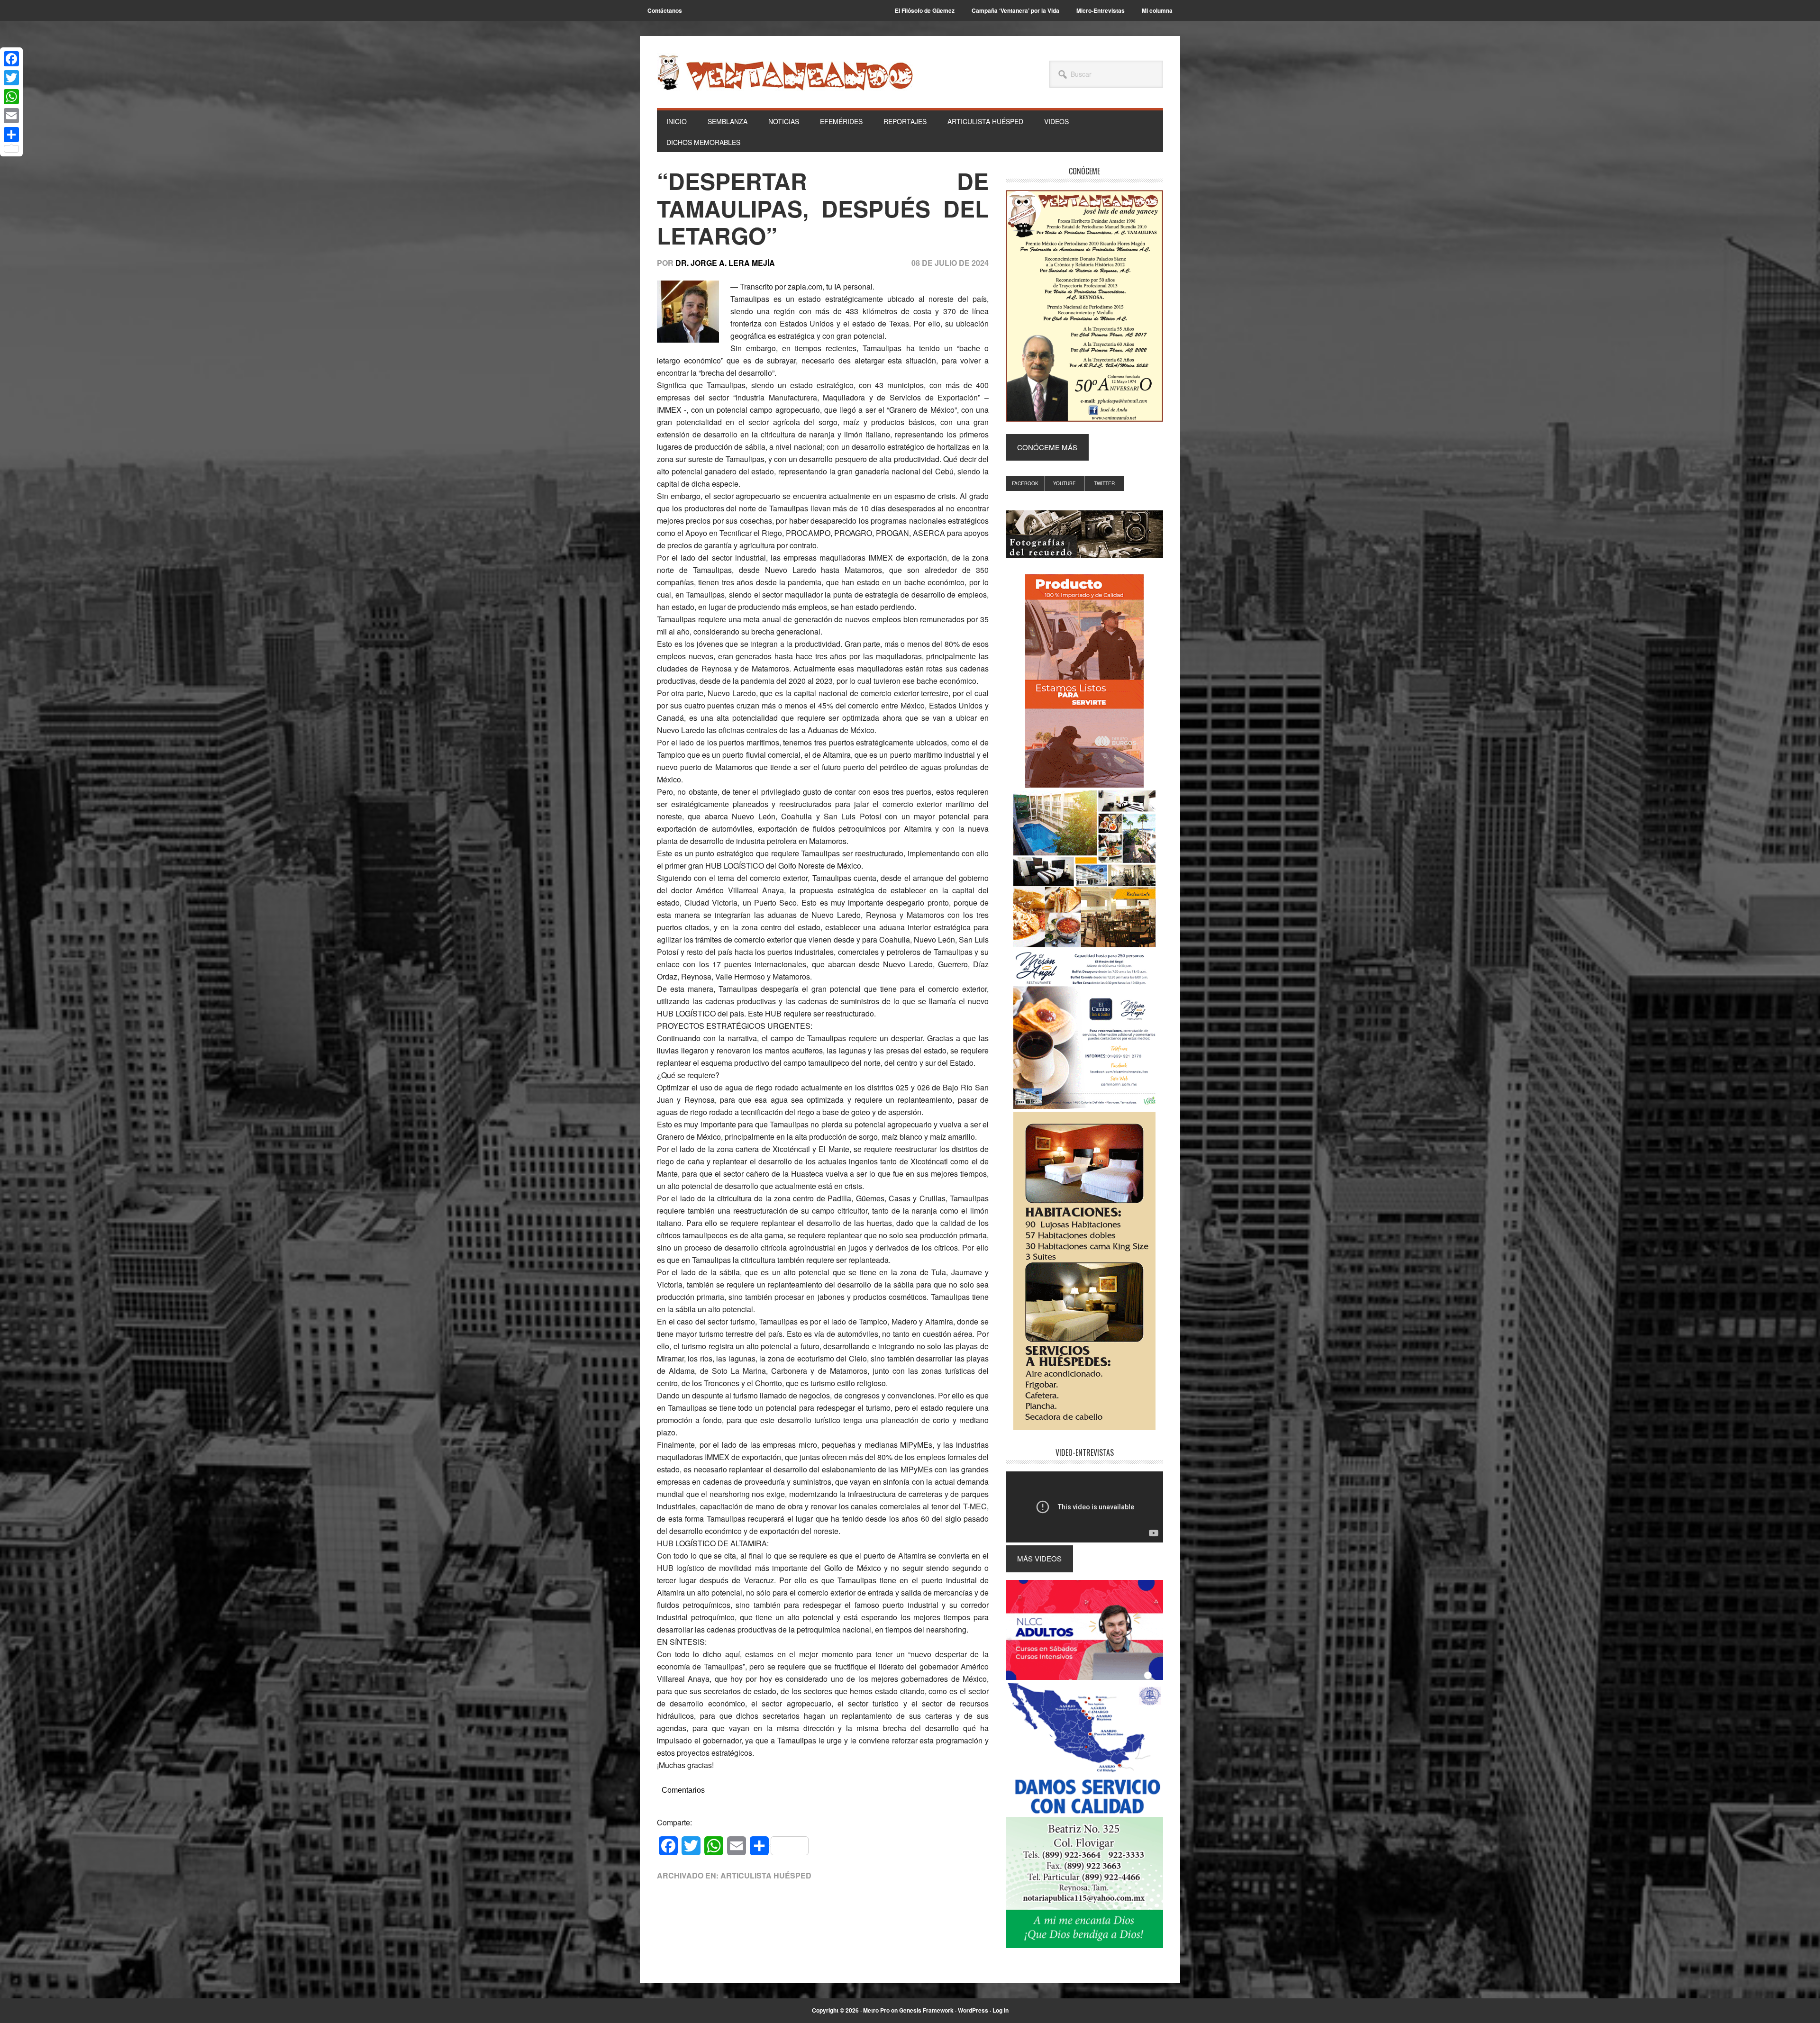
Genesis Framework (926, 2010)
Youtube (1065, 483)
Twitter (1104, 483)
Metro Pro (876, 2010)
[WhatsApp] (11, 97)
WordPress (973, 2010)
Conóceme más (1047, 447)
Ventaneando (785, 73)
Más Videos (1039, 1558)
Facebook (1025, 483)
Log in (1001, 2010)
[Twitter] (11, 78)
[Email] (11, 116)
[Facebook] (11, 59)
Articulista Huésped (766, 1875)
